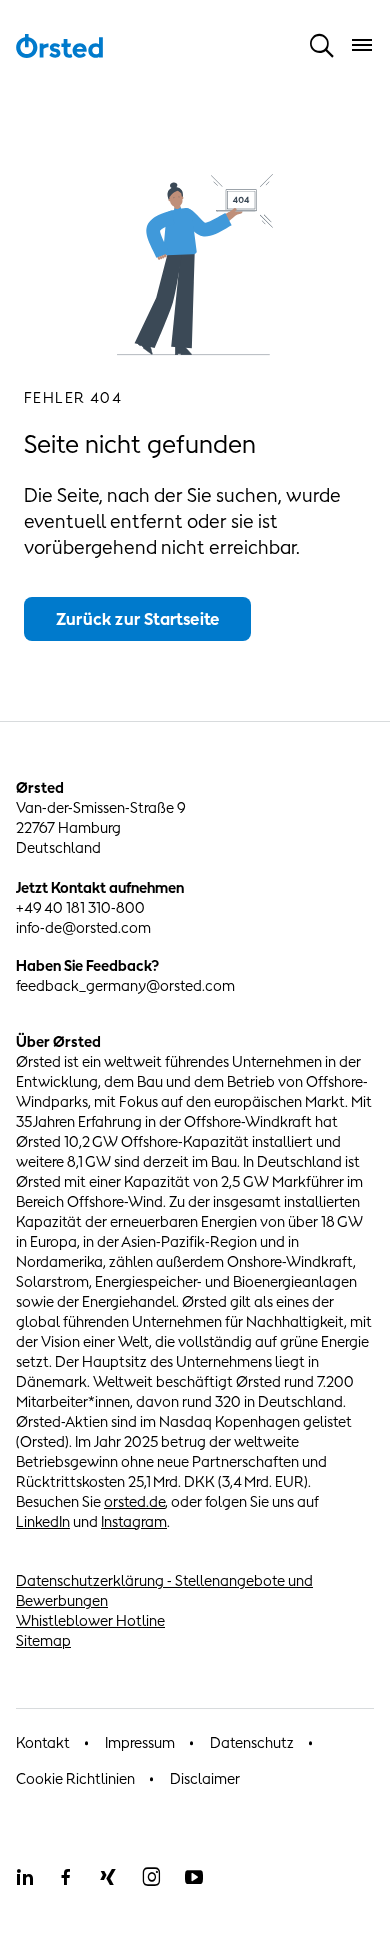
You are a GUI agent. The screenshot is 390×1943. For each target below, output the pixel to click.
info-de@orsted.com (83, 927)
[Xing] (108, 1877)
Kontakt (43, 1742)
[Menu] (362, 45)
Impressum (140, 1742)
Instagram (134, 1521)
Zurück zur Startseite (137, 619)
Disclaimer (205, 1778)
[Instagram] (151, 1877)
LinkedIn (43, 1521)
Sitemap (43, 1640)
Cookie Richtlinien (75, 1778)
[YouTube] (194, 1877)
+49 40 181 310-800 (80, 907)
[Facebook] (66, 1877)
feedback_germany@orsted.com (125, 985)
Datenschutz (252, 1742)
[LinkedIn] (24, 1877)
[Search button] (322, 45)
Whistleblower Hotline (90, 1620)
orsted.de (134, 1501)
